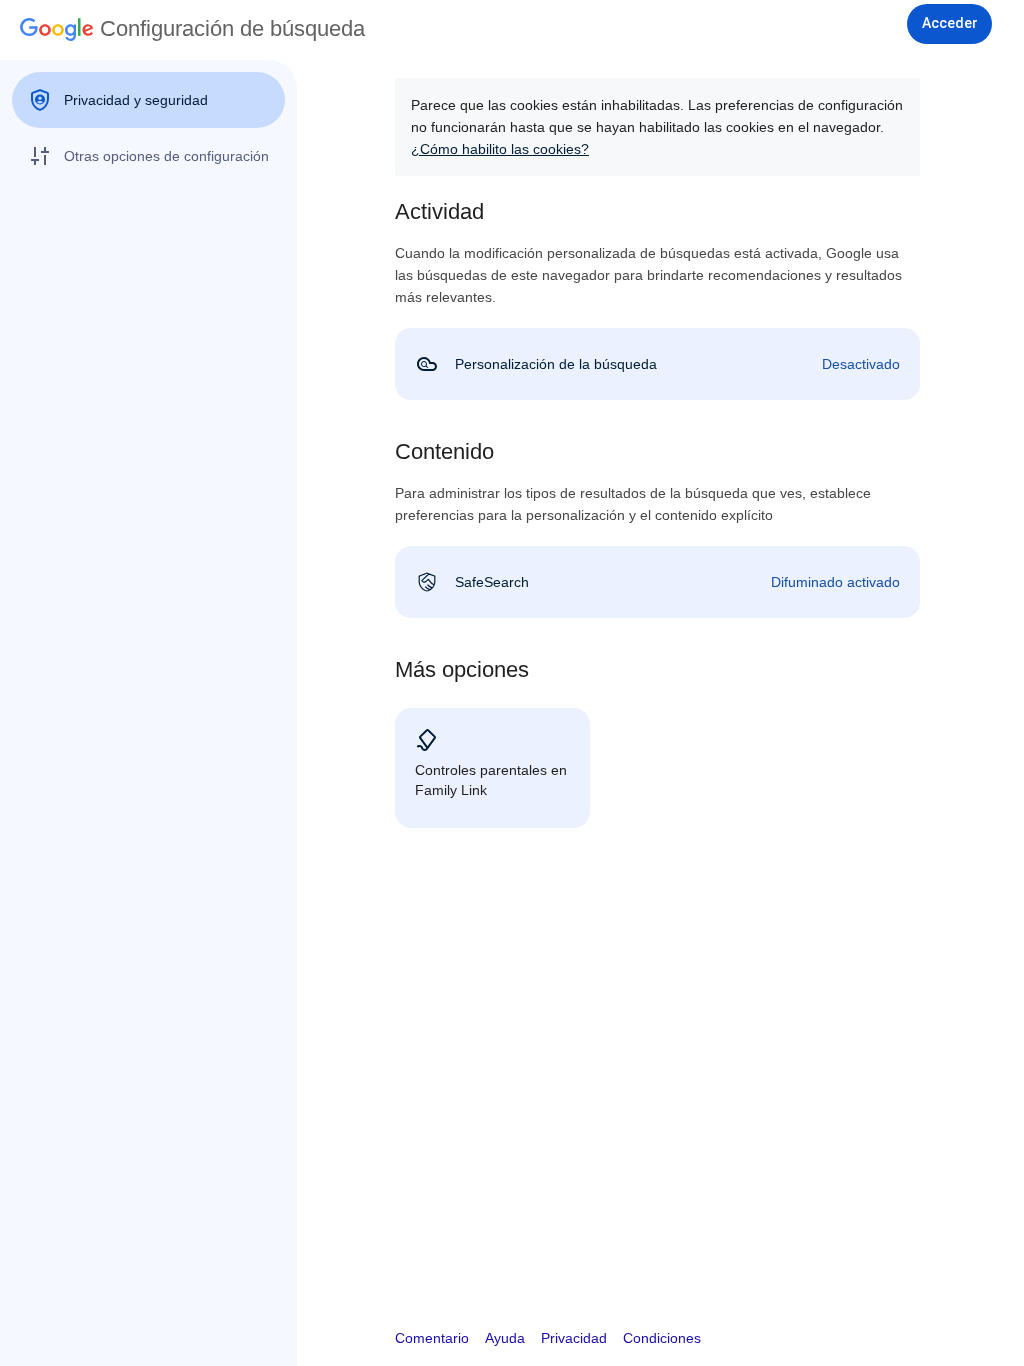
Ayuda (505, 1338)
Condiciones (662, 1338)
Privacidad (574, 1338)
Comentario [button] (432, 1338)
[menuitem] (148, 100)
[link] (657, 364)
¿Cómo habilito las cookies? (500, 149)
